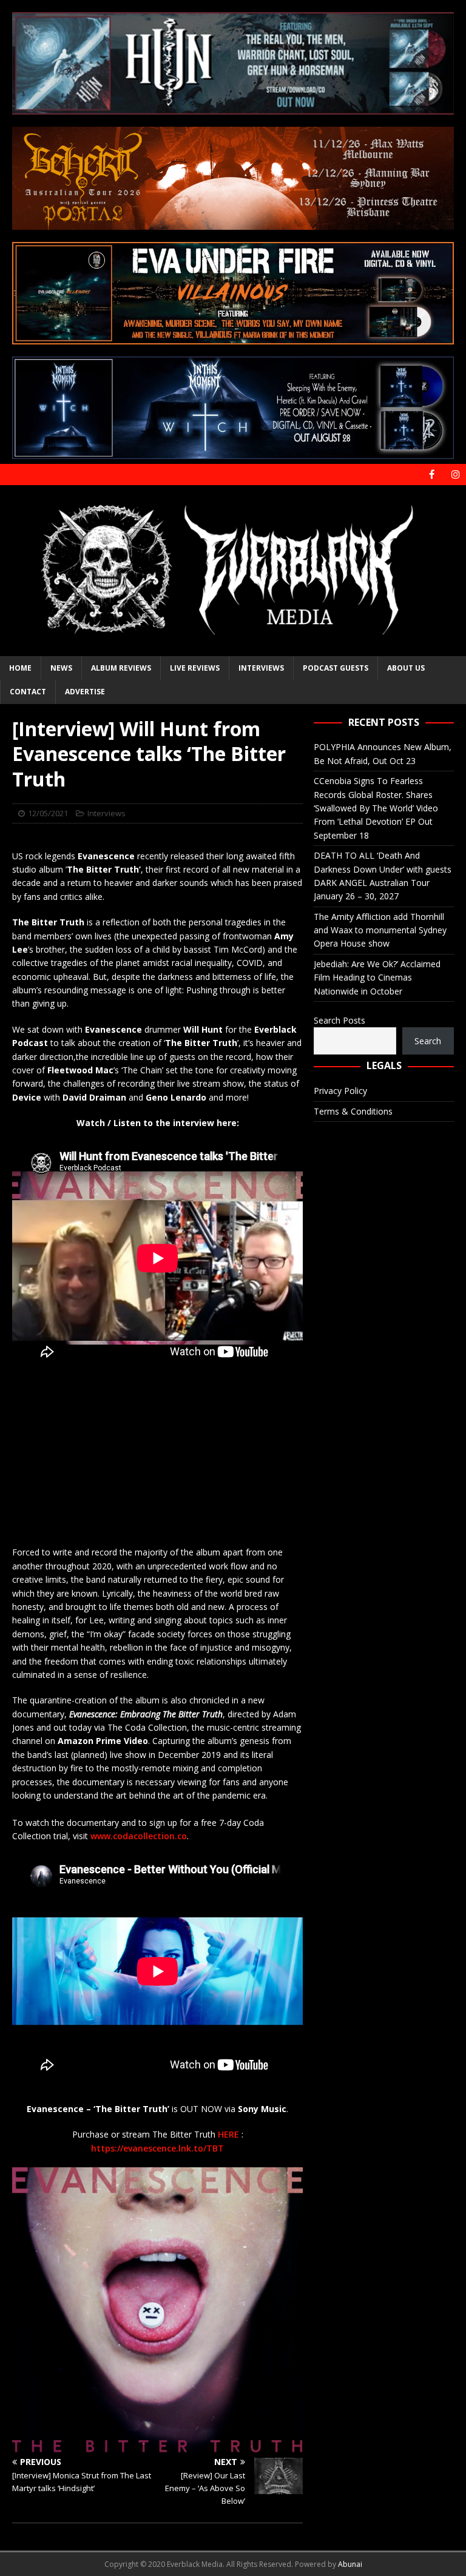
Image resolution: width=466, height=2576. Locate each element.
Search (428, 1041)
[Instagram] (455, 475)
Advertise (85, 692)
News (61, 668)
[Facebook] (432, 475)
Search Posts (339, 1020)
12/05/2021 (48, 813)
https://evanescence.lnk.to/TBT (157, 2148)
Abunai (350, 2564)
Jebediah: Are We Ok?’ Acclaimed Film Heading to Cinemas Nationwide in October (377, 978)
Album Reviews (121, 668)
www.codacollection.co (139, 1836)
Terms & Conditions (353, 1111)
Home (20, 668)
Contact (28, 692)
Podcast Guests (336, 668)
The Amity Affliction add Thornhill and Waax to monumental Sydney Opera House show (380, 930)
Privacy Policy (340, 1091)
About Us (406, 668)
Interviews (261, 668)
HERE (230, 2134)
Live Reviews (195, 668)
